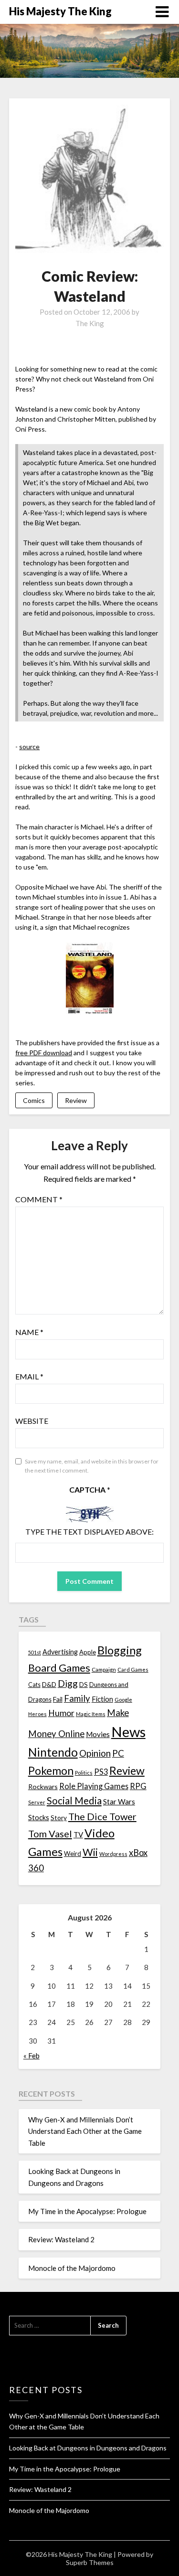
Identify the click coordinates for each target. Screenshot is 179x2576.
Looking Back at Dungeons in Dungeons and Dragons (88, 2448)
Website (32, 1421)
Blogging (120, 1650)
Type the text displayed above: (89, 1532)
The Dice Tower (102, 1816)
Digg (68, 1683)
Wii (90, 1852)
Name (29, 1332)
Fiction (102, 1699)
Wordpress (113, 1854)
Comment (39, 1199)
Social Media (74, 1801)
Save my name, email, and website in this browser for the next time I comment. (92, 1466)
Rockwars (43, 1786)
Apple (88, 1652)
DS (84, 1685)
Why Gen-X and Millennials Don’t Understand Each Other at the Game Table (85, 2131)
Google (123, 1700)
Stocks (39, 1818)
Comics (34, 1100)
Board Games (59, 1668)
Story (59, 1818)
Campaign (104, 1669)
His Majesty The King (60, 11)
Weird (73, 1854)
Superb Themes (90, 2562)
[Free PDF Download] (90, 1012)
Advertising (60, 1652)
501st (35, 1652)
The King (90, 323)
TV (78, 1834)
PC (118, 1753)
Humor (61, 1713)
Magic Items (91, 1714)
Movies (98, 1734)
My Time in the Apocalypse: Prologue (87, 2211)
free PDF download (44, 1053)
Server (37, 1802)
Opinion (95, 1753)
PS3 (101, 1772)
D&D (49, 1684)
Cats (34, 1685)
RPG (138, 1786)
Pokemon (51, 1771)
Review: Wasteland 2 (61, 2239)
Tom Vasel (50, 1834)
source (29, 747)
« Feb (32, 2056)
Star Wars (119, 1802)
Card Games (133, 1670)
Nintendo (53, 1752)
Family (77, 1698)
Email (29, 1376)
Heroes (37, 1714)
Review (76, 1100)
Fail (58, 1699)
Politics (84, 1773)
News (128, 1732)
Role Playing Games (94, 1786)
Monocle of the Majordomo (72, 2268)
